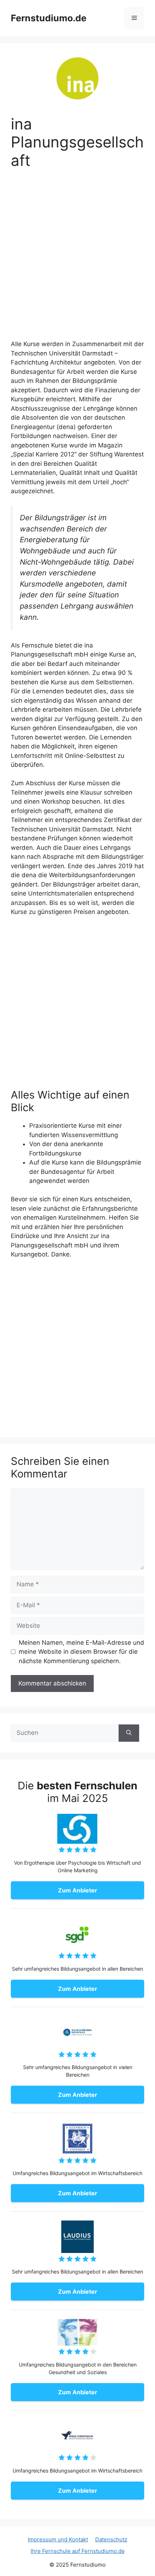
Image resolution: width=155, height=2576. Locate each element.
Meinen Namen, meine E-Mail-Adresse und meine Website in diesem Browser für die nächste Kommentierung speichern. (81, 1652)
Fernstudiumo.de (49, 18)
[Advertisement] (77, 259)
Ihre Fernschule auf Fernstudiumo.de (78, 2551)
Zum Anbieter (78, 1890)
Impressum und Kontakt (58, 2539)
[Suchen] (129, 1733)
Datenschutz (111, 2539)
